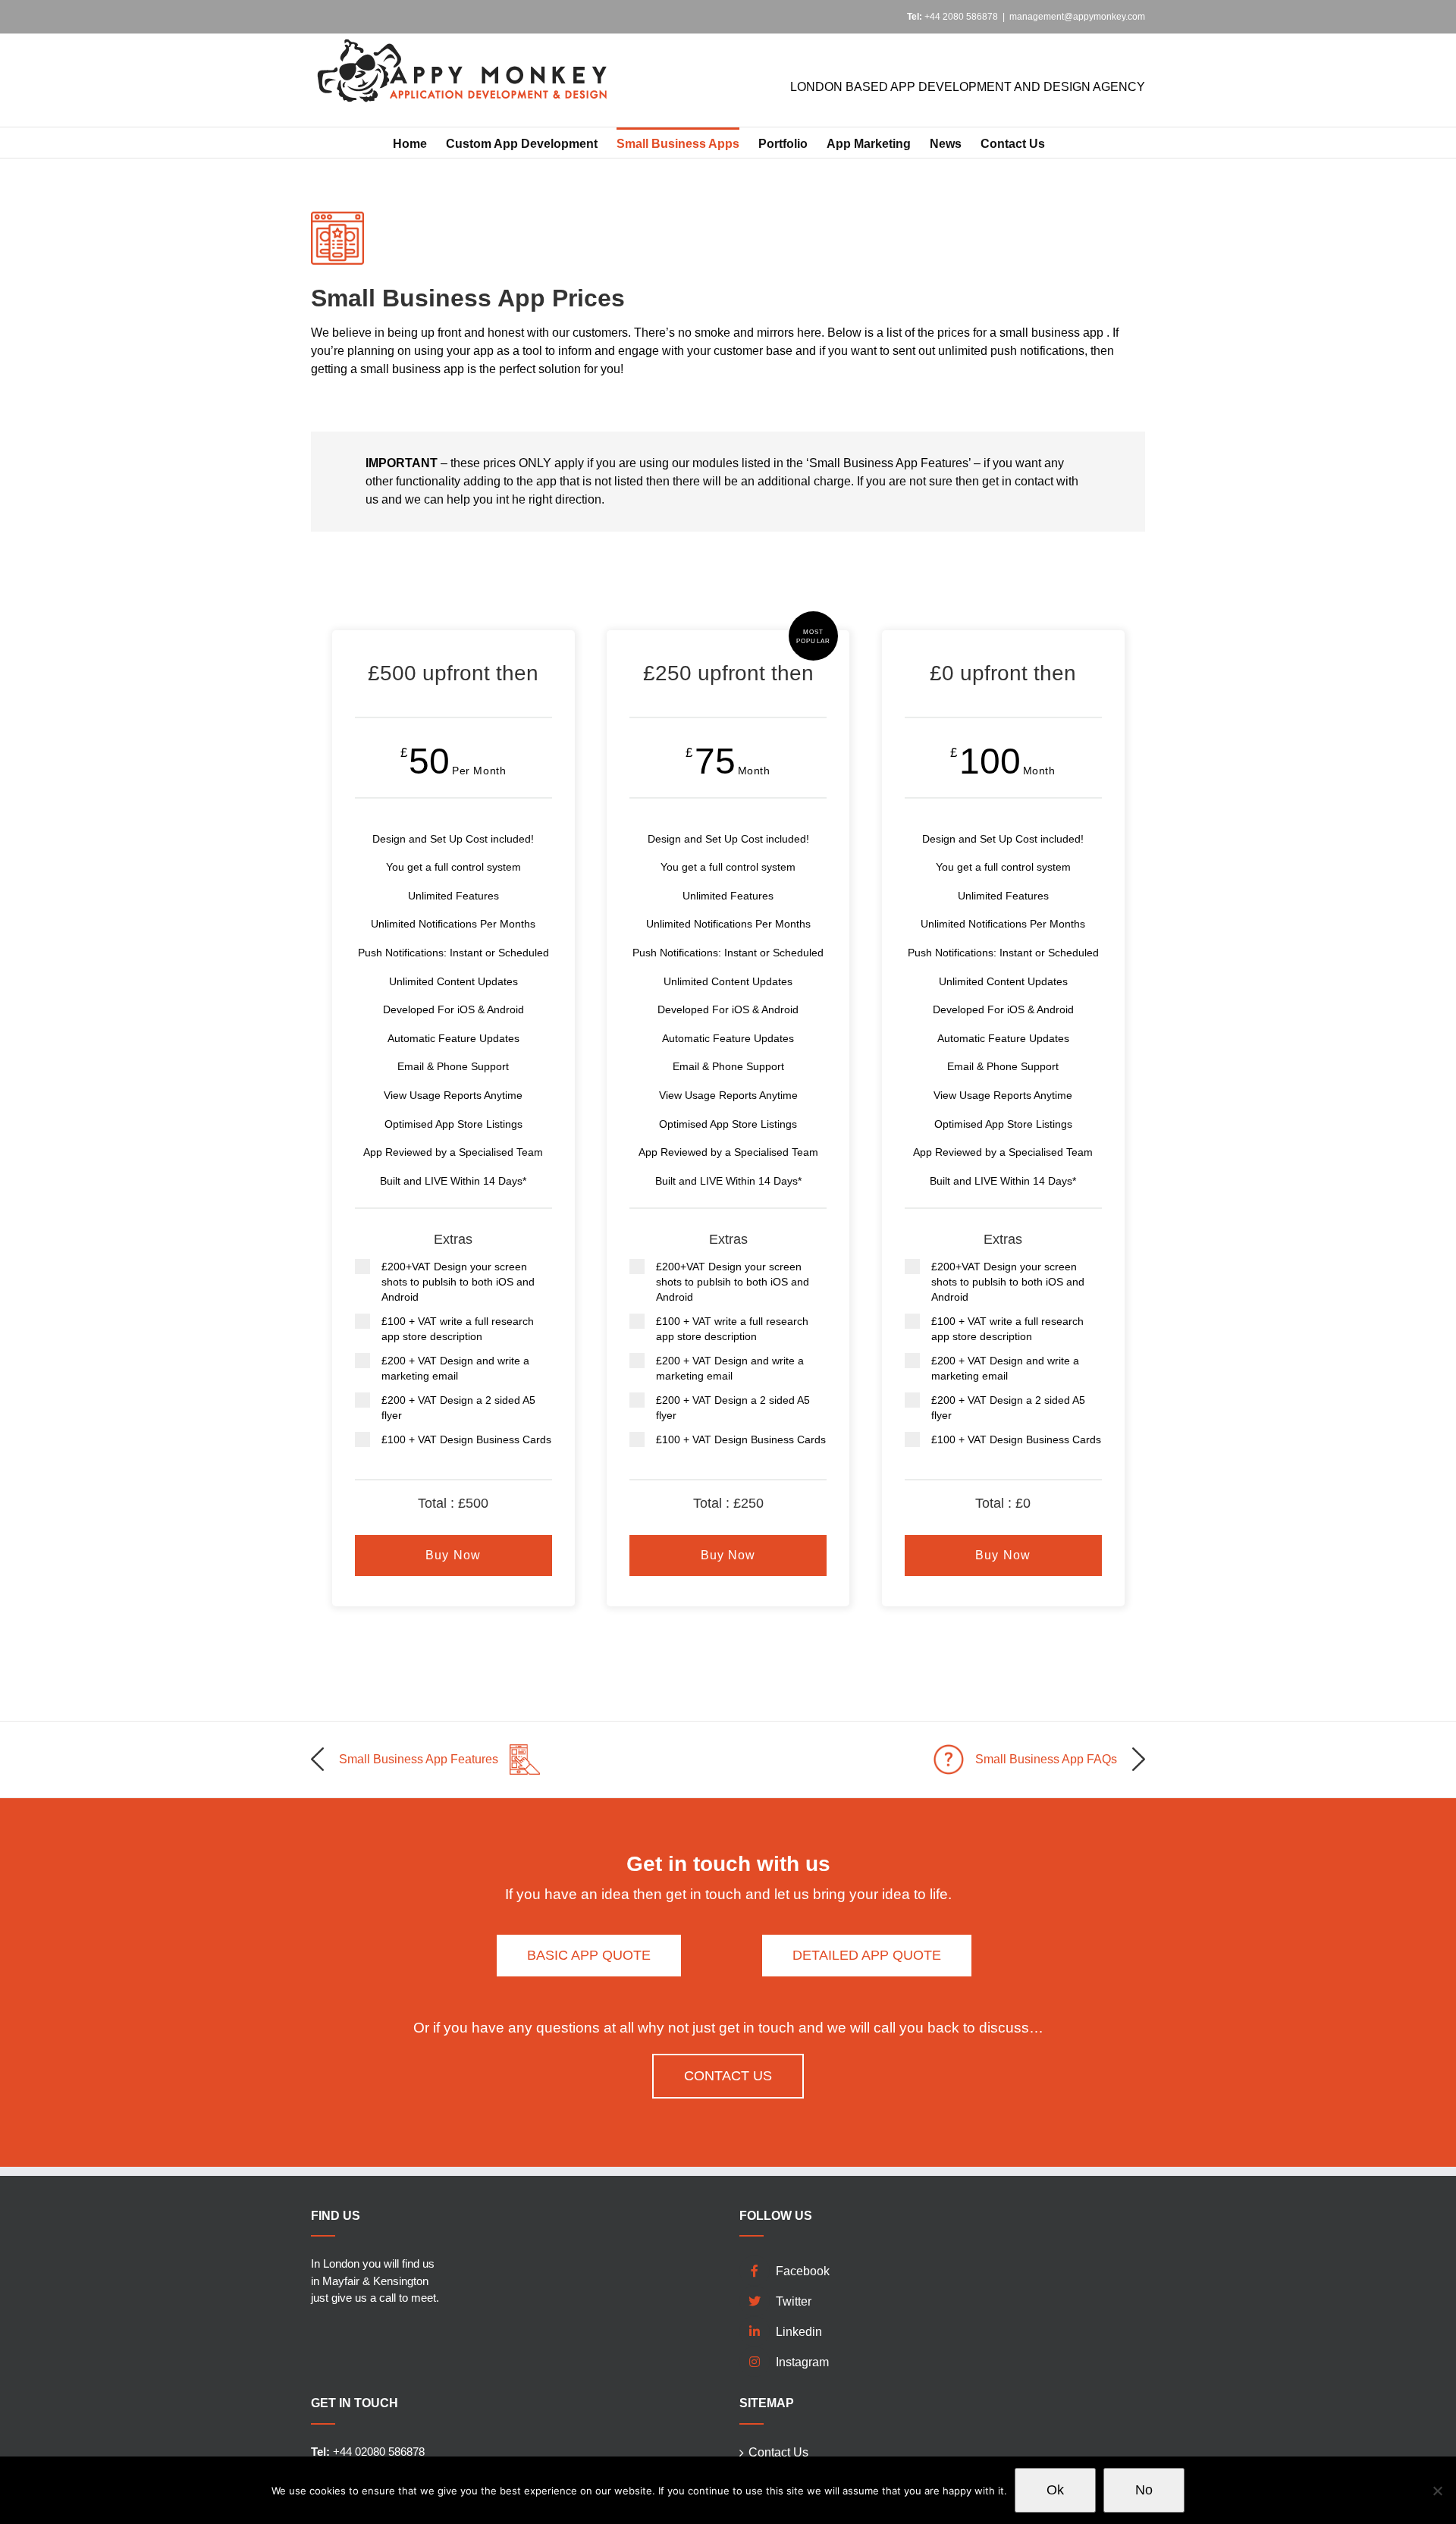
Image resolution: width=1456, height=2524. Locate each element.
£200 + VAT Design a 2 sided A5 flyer (458, 1408)
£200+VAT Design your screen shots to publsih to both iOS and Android (458, 1282)
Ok (1055, 2490)
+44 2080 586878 (952, 17)
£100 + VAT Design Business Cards (466, 1439)
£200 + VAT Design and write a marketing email (455, 1368)
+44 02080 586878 (368, 2452)
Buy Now (453, 1555)
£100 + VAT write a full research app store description (458, 1329)
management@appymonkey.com (1077, 17)
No (1144, 2490)
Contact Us (778, 2452)
